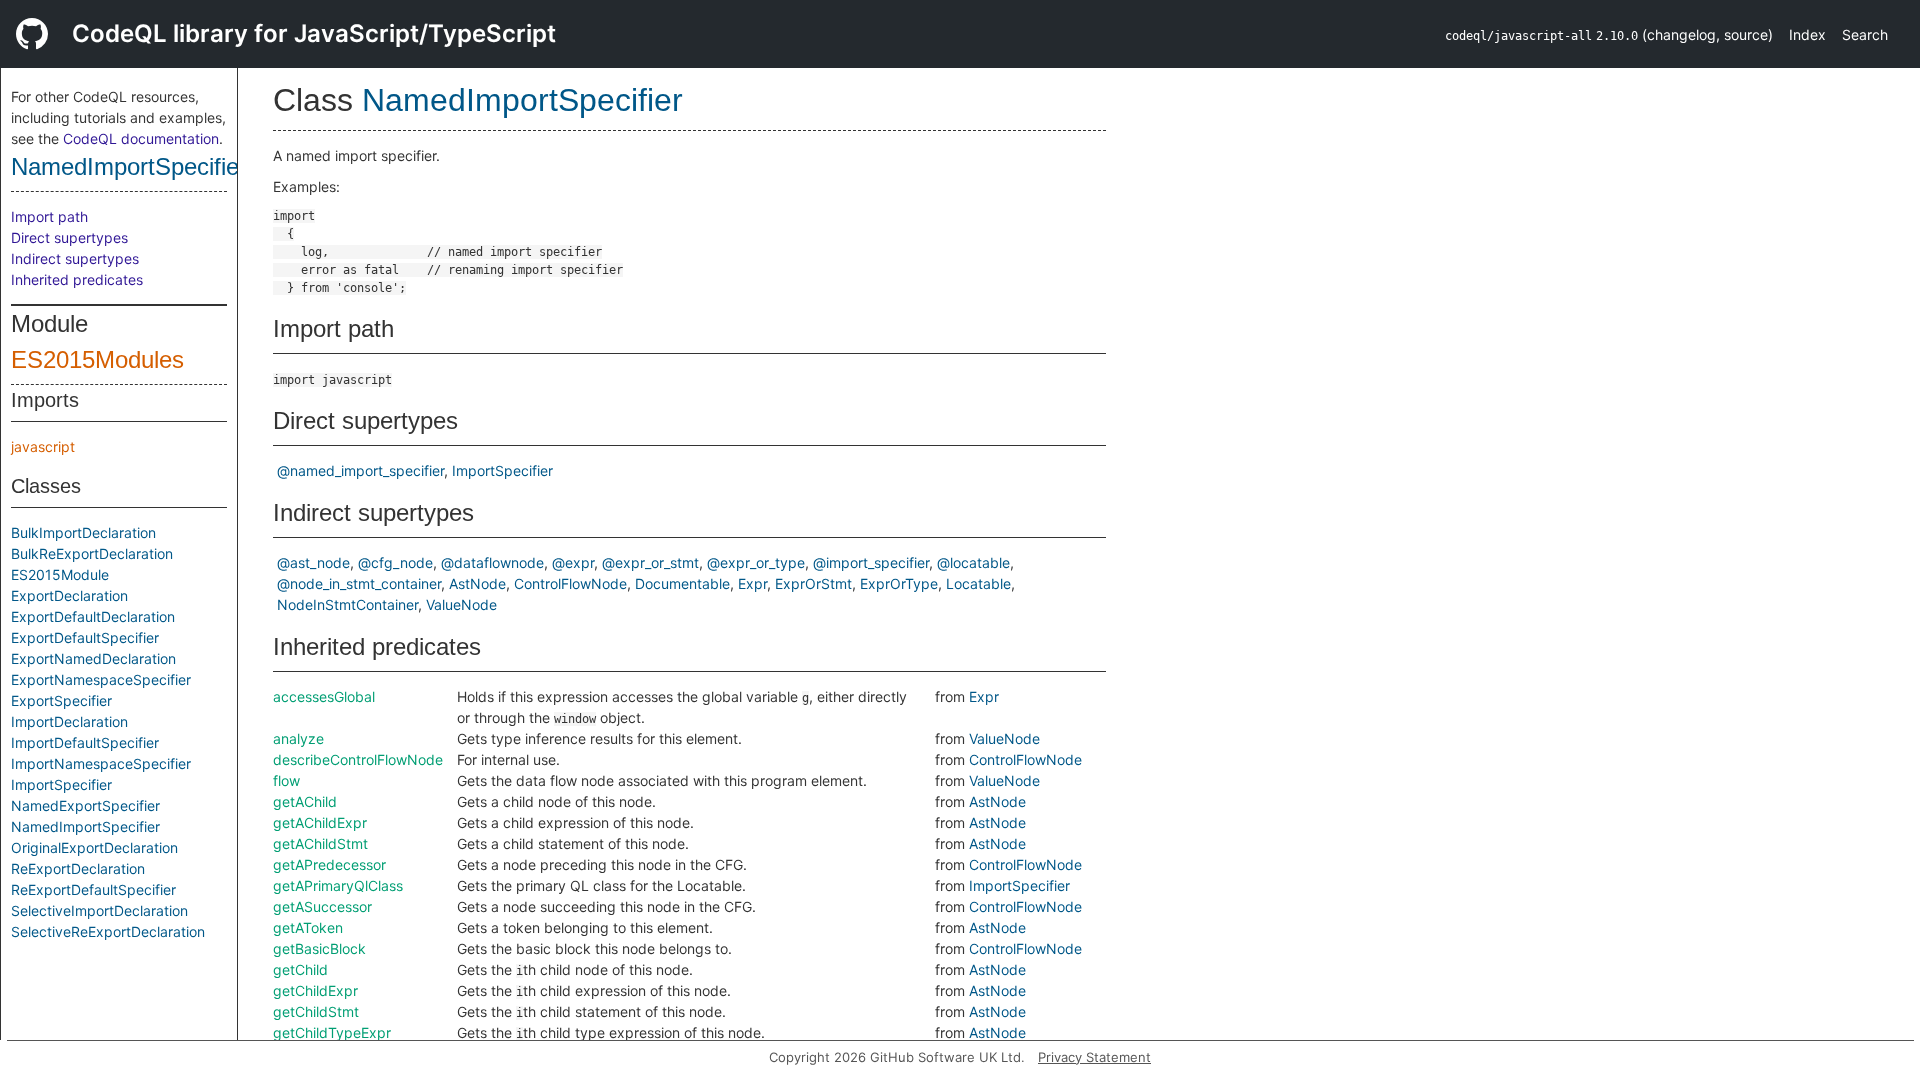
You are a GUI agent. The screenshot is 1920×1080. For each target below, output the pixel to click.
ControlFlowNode (570, 583)
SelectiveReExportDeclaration (108, 931)
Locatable (978, 583)
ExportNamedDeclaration (93, 658)
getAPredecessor (329, 864)
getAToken (308, 927)
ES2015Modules (97, 359)
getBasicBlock (319, 948)
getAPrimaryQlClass (338, 885)
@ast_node (313, 562)
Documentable (682, 583)
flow (286, 780)
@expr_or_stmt (650, 562)
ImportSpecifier (61, 784)
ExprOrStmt (813, 583)
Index (1807, 34)
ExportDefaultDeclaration (93, 616)
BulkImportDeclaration (83, 532)
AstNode (477, 583)
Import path (49, 216)
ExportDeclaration (69, 595)
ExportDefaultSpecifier (85, 637)
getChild (300, 969)
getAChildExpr (320, 822)
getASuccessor (322, 906)
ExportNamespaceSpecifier (101, 679)
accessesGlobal (324, 696)
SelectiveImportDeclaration (99, 910)
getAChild (305, 801)
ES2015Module (60, 574)
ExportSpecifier (61, 700)
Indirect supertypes (75, 258)
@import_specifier (871, 562)
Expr (752, 583)
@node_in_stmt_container (359, 583)
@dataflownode (492, 562)
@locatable (973, 562)
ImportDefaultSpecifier (85, 742)
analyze (298, 738)
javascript (43, 446)
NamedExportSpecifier (85, 805)
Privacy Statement (1094, 1057)
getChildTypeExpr (332, 1032)
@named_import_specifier (360, 470)
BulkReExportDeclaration (92, 553)
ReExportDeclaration (78, 868)
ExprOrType (899, 583)
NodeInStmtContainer (347, 604)
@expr (573, 562)
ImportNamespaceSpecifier (101, 763)
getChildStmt (316, 1011)
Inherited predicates (77, 279)
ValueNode (461, 604)
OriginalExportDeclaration (94, 847)
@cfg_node (395, 562)
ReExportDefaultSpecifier (93, 889)
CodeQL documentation (141, 138)
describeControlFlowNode (358, 759)
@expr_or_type (756, 562)
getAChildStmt (320, 843)
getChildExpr (315, 990)
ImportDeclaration (69, 721)
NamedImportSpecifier (129, 166)
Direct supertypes (69, 237)
